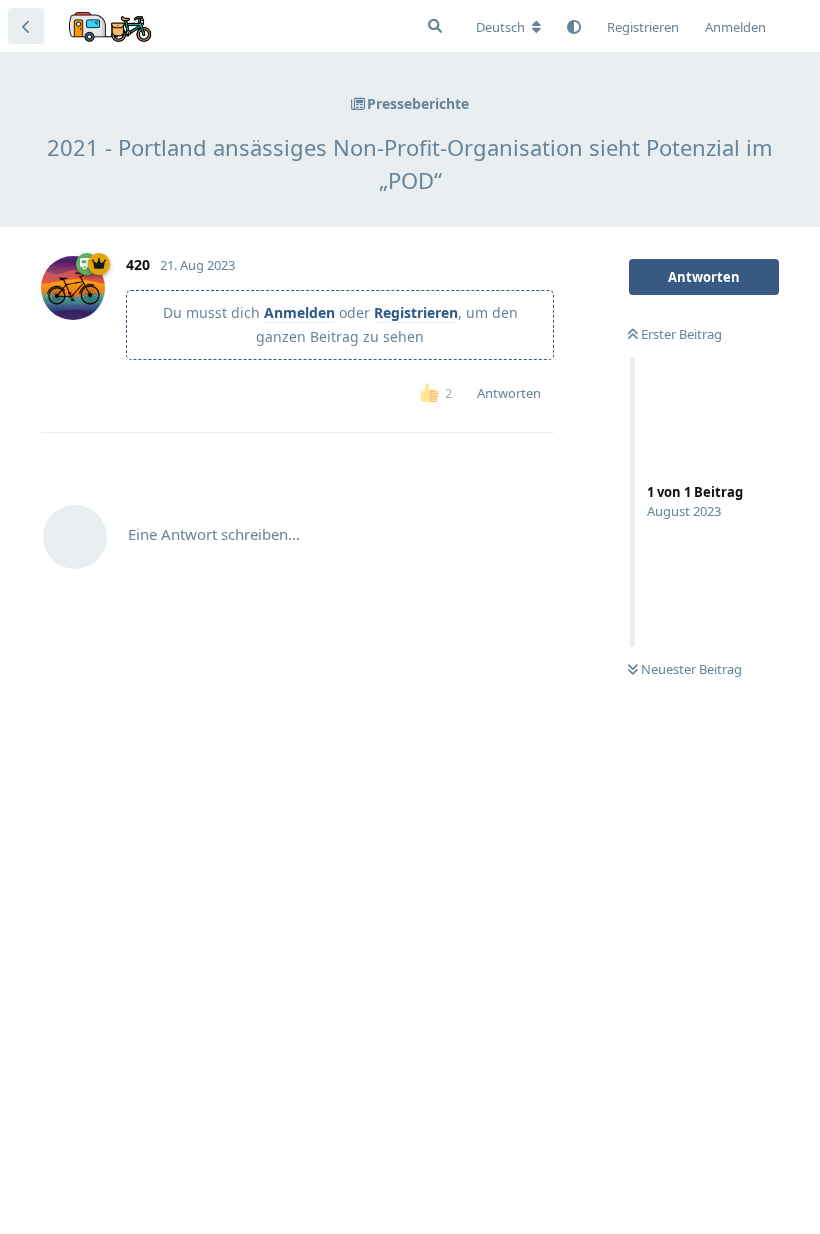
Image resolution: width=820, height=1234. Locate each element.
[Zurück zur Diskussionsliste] (26, 26)
